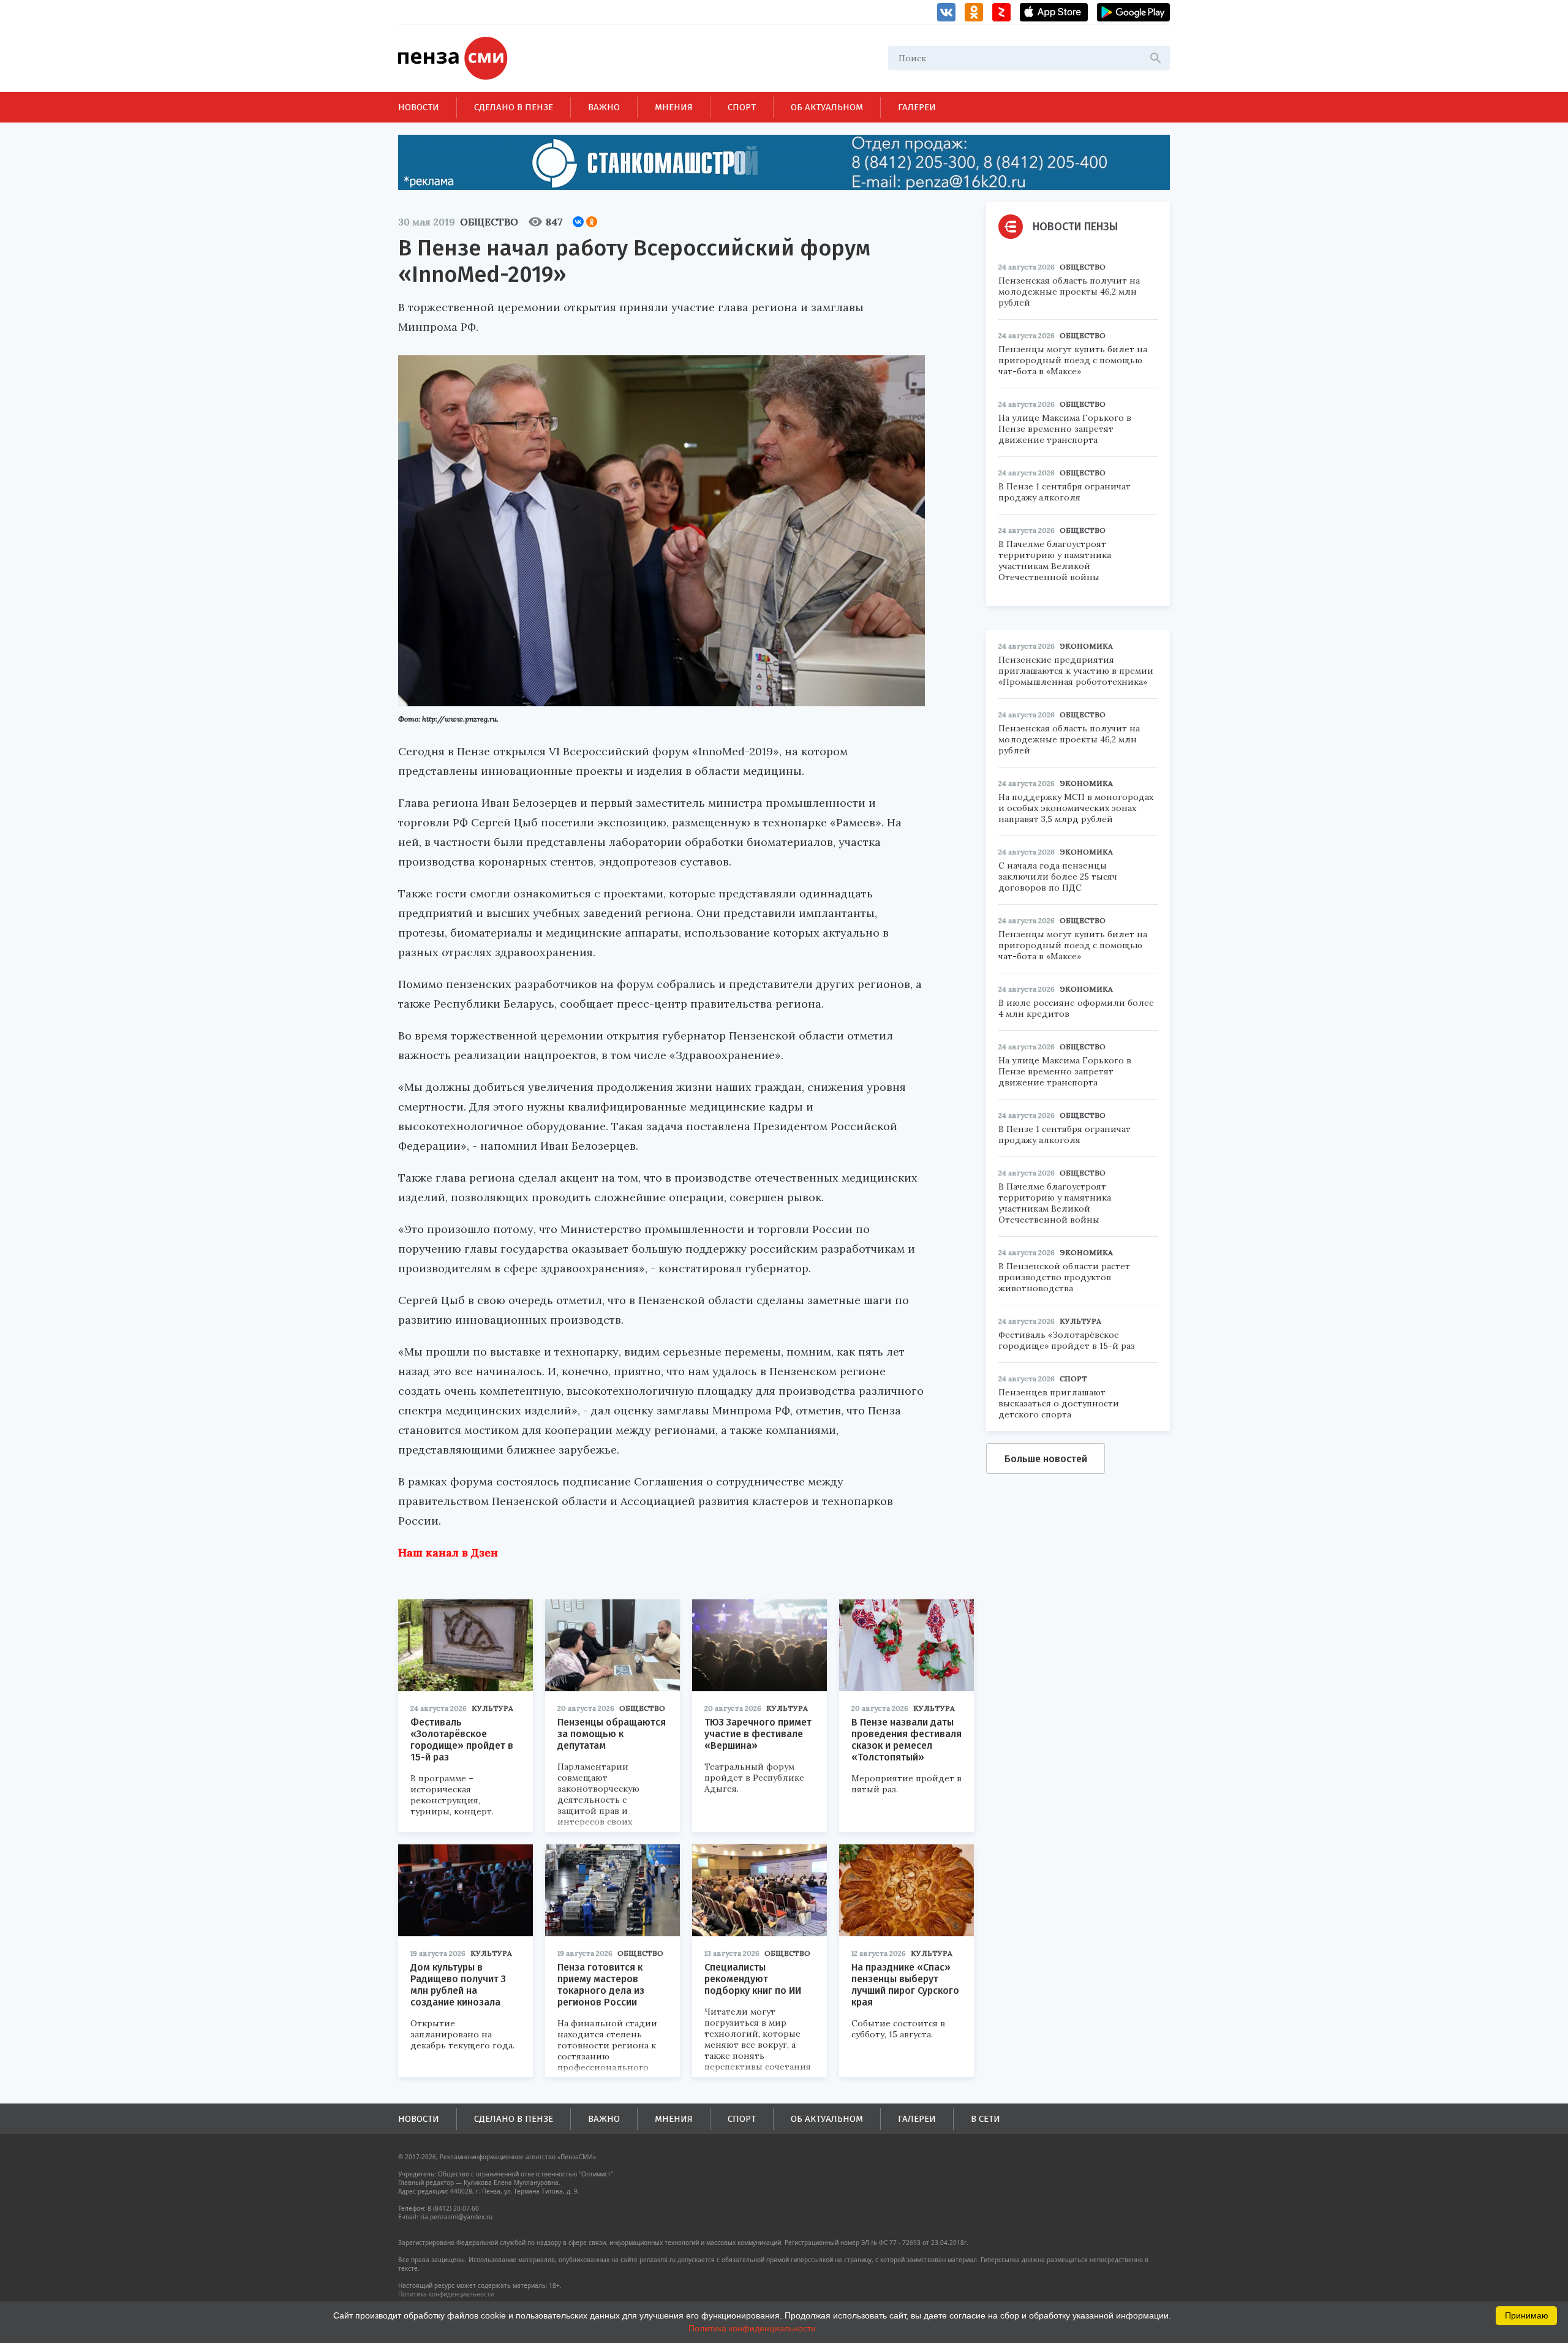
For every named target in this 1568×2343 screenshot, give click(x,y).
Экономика (1086, 646)
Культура (492, 1708)
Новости (419, 107)
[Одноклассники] (592, 222)
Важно (604, 107)
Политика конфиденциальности (446, 2294)
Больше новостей (1046, 1459)
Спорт (742, 107)
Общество (489, 222)
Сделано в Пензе (514, 107)
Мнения (674, 107)
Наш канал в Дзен (448, 1553)
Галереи (917, 107)
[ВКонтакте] (578, 222)
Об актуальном (827, 107)
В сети (986, 2119)
